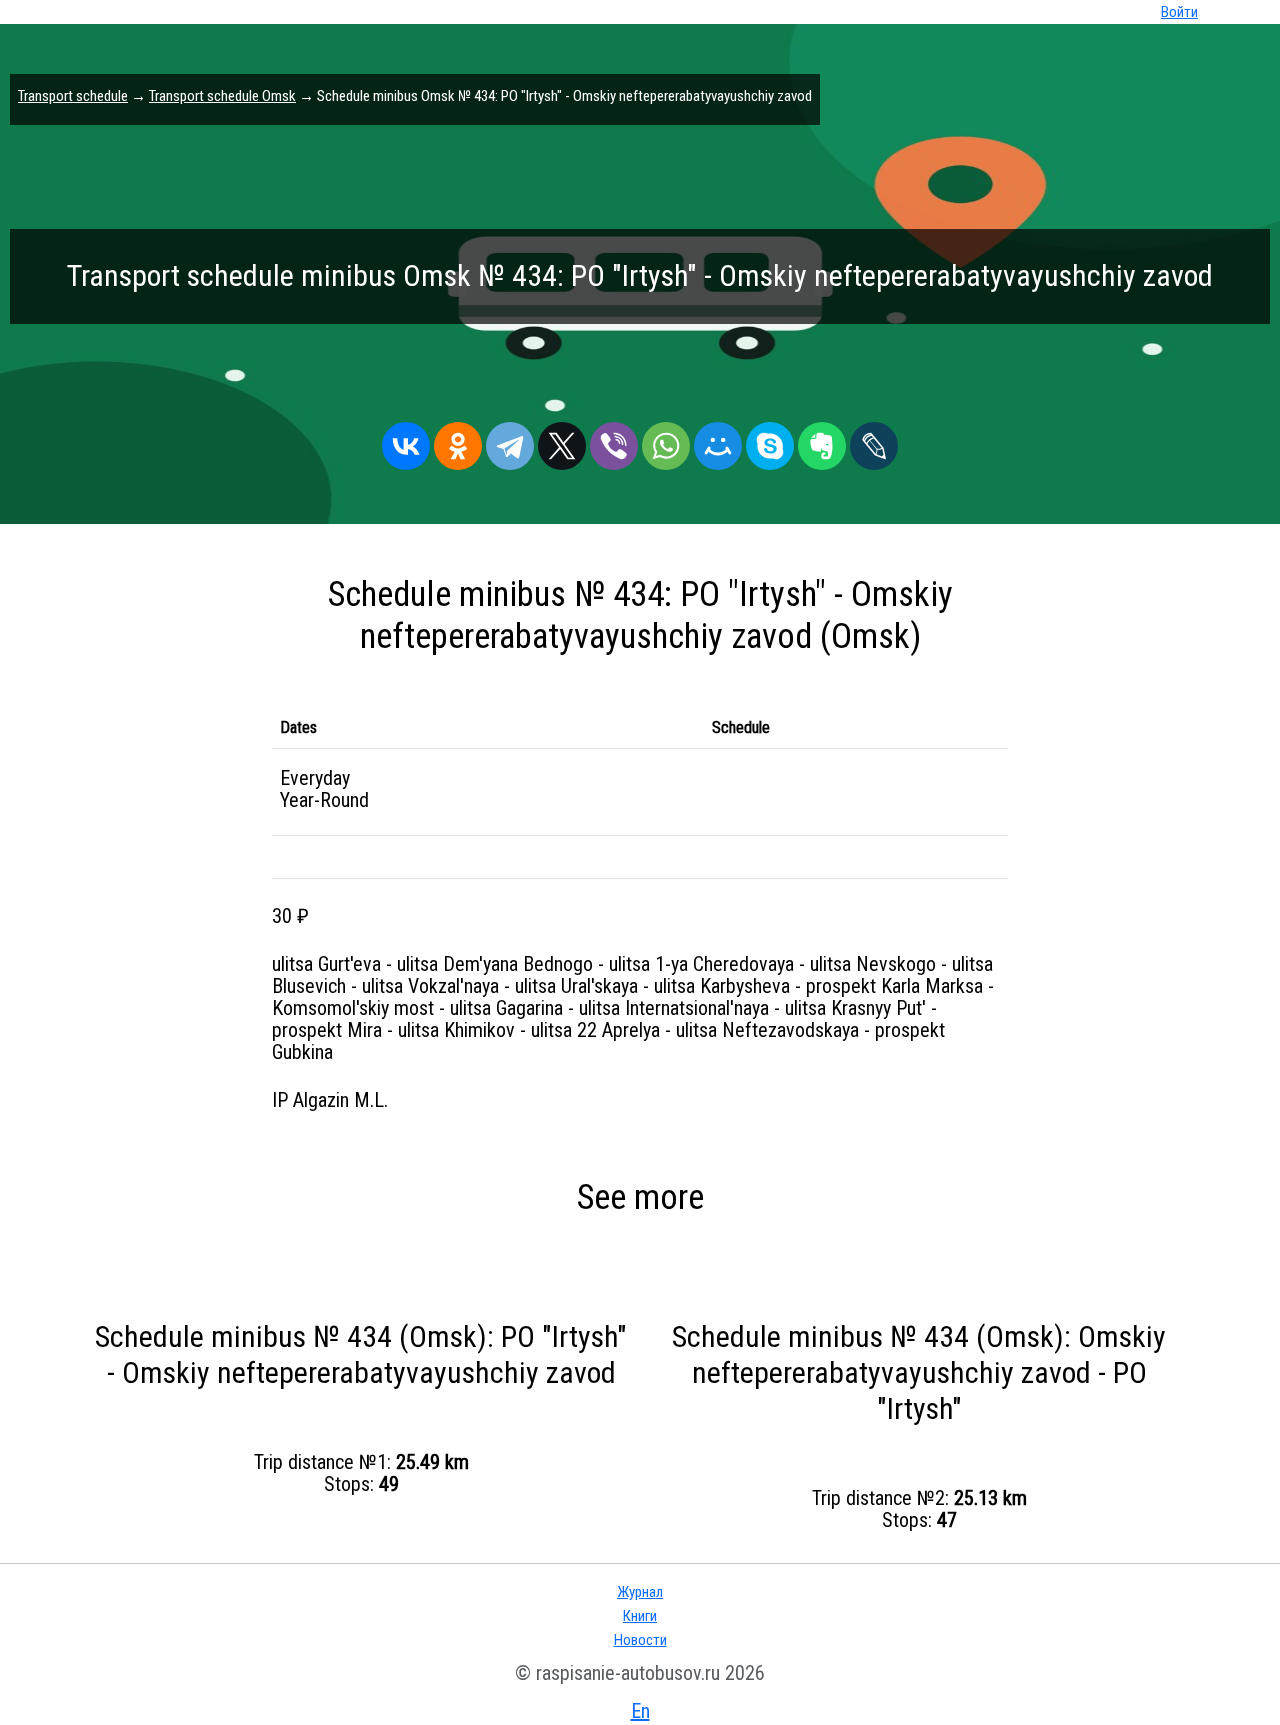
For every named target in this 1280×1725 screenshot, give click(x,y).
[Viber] (614, 441)
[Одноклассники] (458, 441)
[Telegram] (510, 441)
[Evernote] (822, 441)
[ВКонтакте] (406, 441)
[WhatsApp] (666, 441)
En (640, 1711)
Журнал (640, 1592)
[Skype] (770, 441)
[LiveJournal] (874, 441)
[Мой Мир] (718, 441)
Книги (640, 1616)
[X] (562, 441)
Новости (640, 1640)
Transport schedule (73, 96)
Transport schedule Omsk (222, 96)
